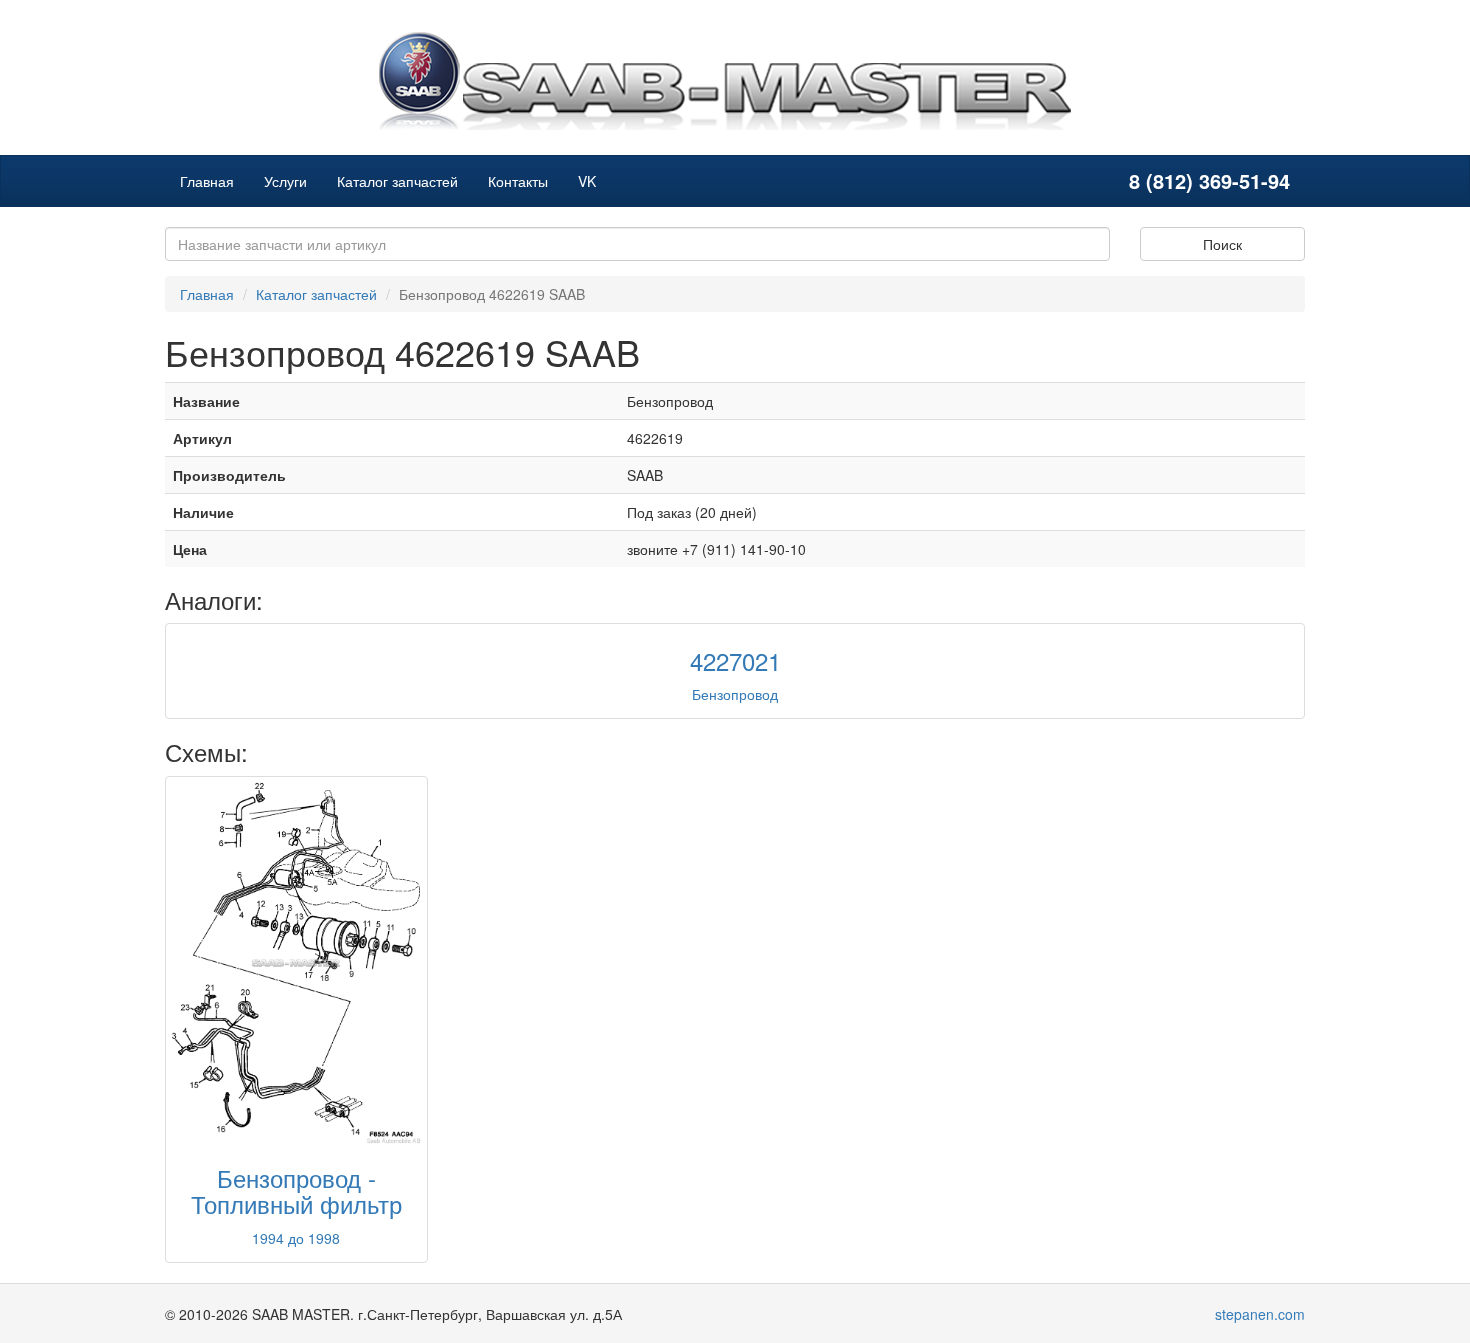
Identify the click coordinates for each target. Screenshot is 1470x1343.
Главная (207, 181)
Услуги (285, 181)
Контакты (518, 181)
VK (587, 181)
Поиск (1222, 244)
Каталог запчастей (397, 181)
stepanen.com (1260, 1314)
